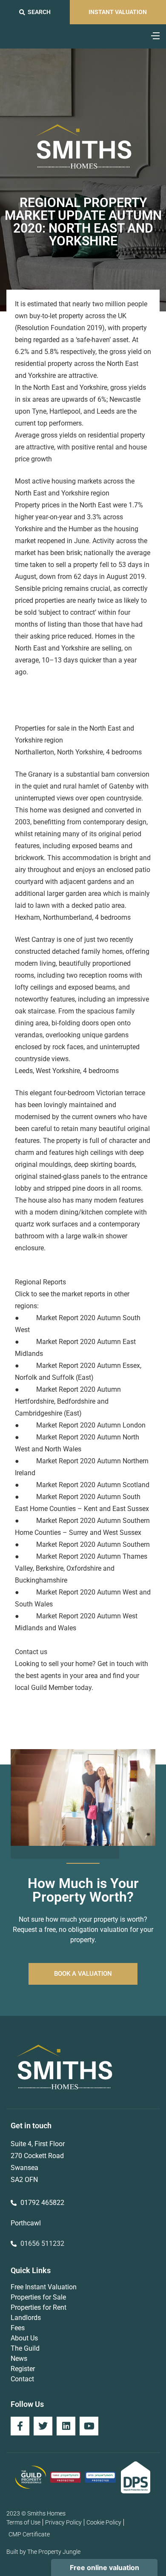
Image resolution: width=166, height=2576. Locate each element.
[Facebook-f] (20, 2426)
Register (23, 2369)
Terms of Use (23, 2522)
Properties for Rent (39, 2307)
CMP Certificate (29, 2534)
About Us (24, 2338)
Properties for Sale (38, 2297)
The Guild (25, 2348)
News (19, 2359)
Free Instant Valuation (44, 2287)
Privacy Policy (63, 2522)
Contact (22, 2379)
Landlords (26, 2318)
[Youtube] (89, 2426)
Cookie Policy (104, 2522)
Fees (18, 2328)
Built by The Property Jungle (43, 2552)
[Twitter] (43, 2426)
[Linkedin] (66, 2426)
